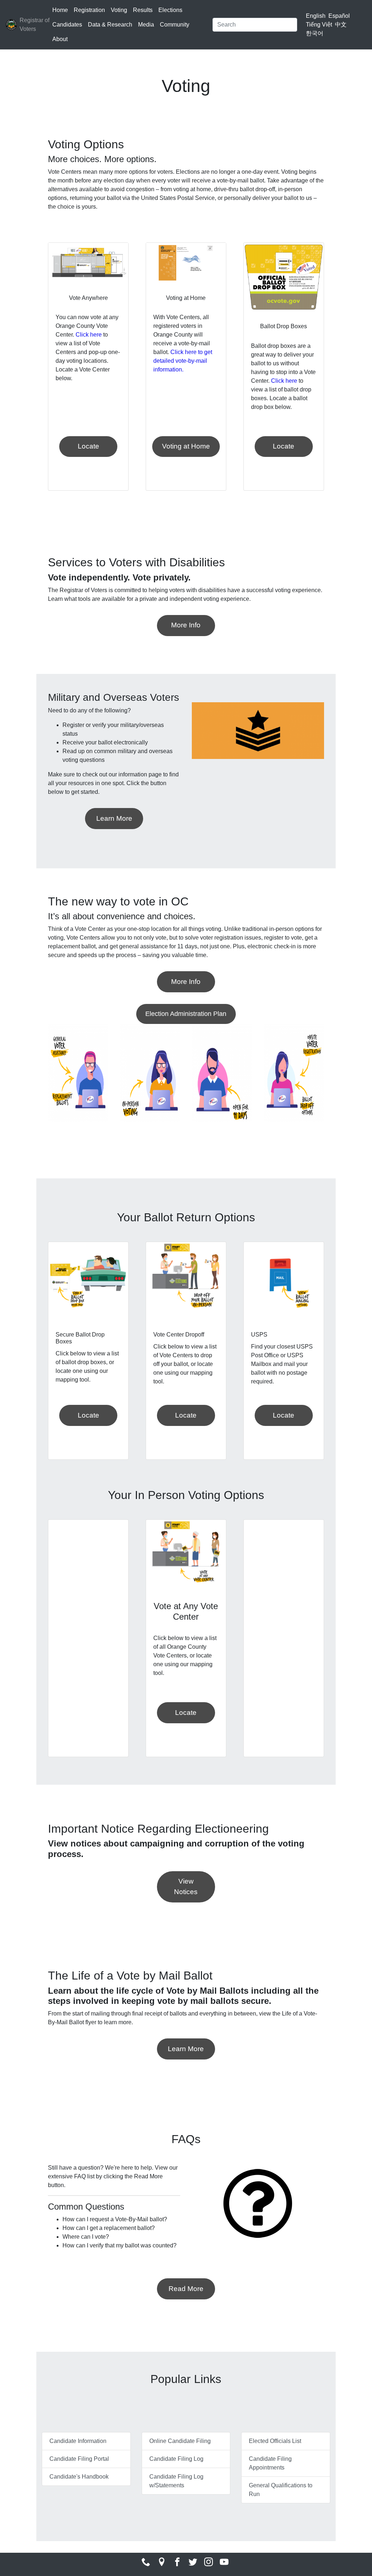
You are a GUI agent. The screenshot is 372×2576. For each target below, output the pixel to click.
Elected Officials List (275, 2441)
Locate (88, 446)
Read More (186, 2289)
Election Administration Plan (186, 1014)
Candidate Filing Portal (79, 2459)
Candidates (67, 25)
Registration (89, 10)
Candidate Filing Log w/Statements (176, 2481)
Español (339, 16)
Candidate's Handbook (79, 2477)
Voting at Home (186, 446)
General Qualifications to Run (281, 2490)
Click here (89, 335)
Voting (119, 10)
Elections (170, 10)
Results (143, 10)
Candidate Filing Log (176, 2459)
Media (146, 25)
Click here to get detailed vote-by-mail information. (183, 361)
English (316, 16)
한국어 (315, 33)
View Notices (186, 1886)
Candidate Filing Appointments (270, 2463)
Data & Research (110, 25)
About (60, 39)
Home (60, 10)
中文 (341, 25)
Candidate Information (78, 2441)
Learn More (114, 818)
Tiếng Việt (319, 25)
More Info (186, 625)
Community (175, 25)
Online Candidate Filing (180, 2441)
